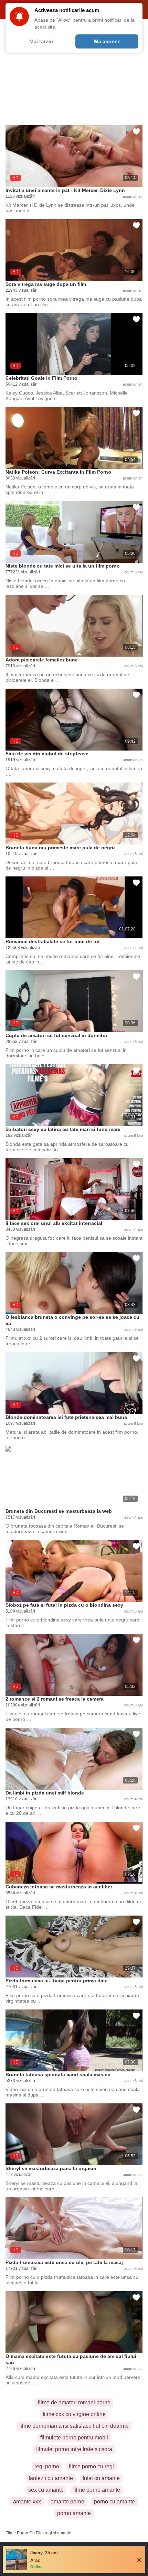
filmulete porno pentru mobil (74, 2438)
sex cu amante (46, 2490)
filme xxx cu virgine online (74, 2414)
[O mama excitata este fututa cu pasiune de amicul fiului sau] (74, 2322)
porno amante (74, 2513)
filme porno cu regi (91, 2466)
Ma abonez (107, 41)
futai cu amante (101, 2478)
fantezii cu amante (51, 2478)
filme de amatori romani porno (74, 2402)
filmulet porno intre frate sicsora (74, 2449)
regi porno (47, 2466)
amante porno (67, 2502)
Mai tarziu (41, 41)
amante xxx (27, 2502)
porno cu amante (114, 2502)
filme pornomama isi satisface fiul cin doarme (74, 2426)
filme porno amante (97, 2490)
